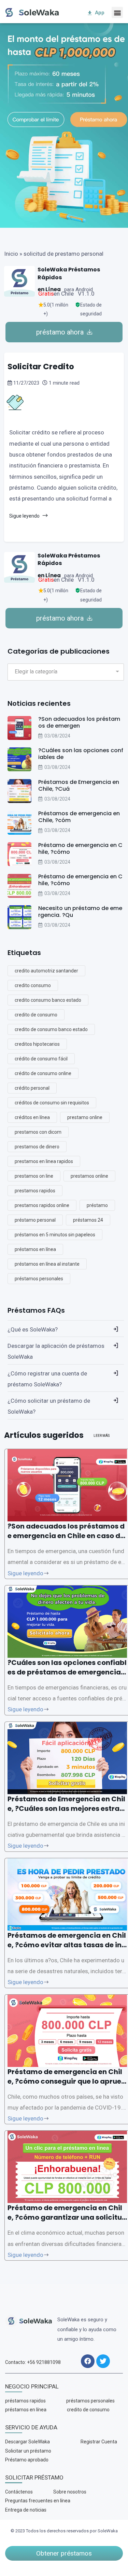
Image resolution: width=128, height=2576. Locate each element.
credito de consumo (36, 1015)
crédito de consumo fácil (41, 1059)
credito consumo (33, 985)
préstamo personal (35, 1220)
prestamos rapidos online (42, 1205)
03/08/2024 (57, 736)
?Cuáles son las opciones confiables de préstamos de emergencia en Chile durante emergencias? (67, 1672)
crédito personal (32, 1088)
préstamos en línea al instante (47, 1264)
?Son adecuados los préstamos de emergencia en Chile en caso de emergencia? (66, 1536)
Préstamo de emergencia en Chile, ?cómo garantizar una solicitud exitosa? (67, 2217)
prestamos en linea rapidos (44, 1161)
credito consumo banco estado (48, 1000)
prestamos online (89, 1176)
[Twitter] (103, 2361)
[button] (117, 12)
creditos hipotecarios (37, 1044)
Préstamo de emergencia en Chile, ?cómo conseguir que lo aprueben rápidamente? (67, 2081)
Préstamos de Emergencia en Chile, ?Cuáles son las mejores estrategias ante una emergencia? (67, 1808)
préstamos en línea (35, 1249)
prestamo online (85, 1117)
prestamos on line (34, 1176)
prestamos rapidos (35, 1191)
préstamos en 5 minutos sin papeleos (55, 1235)
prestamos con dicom (38, 1132)
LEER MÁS (102, 1436)
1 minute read (63, 383)
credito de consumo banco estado (51, 1029)
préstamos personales (39, 1279)
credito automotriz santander (46, 971)
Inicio (11, 254)
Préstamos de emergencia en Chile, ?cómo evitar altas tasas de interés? (67, 1945)
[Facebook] (88, 2361)
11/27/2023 (26, 383)
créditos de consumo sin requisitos (52, 1103)
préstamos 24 (88, 1220)
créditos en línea (32, 1117)
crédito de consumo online (43, 1073)
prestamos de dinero (37, 1147)
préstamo (97, 1205)
